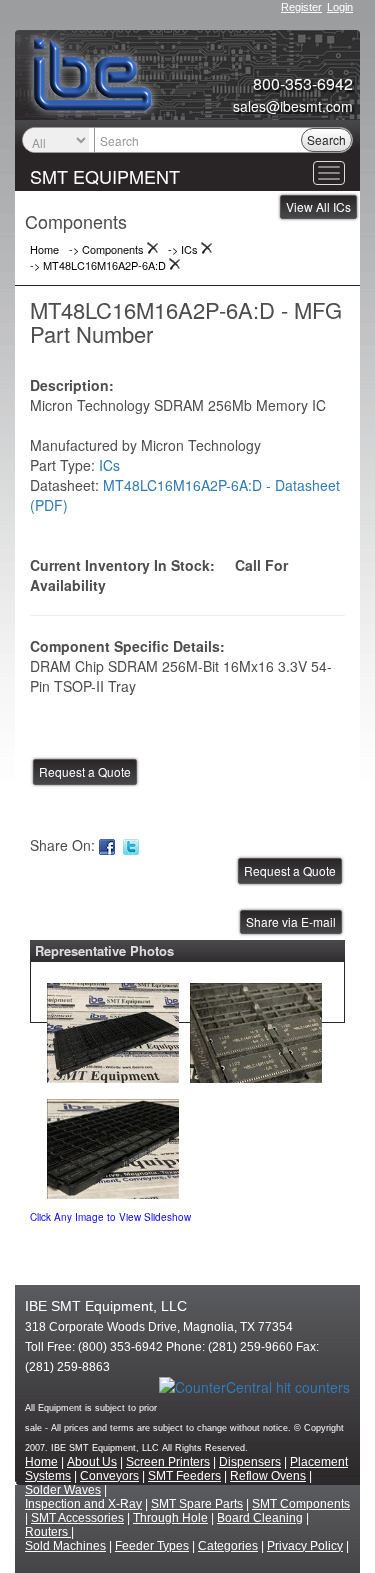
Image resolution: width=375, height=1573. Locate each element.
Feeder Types (152, 1546)
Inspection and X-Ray (83, 1504)
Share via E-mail (291, 921)
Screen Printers (168, 1462)
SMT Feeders (184, 1476)
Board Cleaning (260, 1518)
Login (340, 7)
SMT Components (301, 1504)
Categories (228, 1546)
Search (326, 139)
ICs (109, 465)
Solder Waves (63, 1490)
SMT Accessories (77, 1518)
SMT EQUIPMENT (105, 176)
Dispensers (250, 1462)
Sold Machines (65, 1546)
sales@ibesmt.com (293, 106)
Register (301, 7)
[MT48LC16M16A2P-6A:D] (113, 1028)
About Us (92, 1462)
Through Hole (170, 1518)
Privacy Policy (305, 1546)
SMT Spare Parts (197, 1504)
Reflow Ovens (268, 1476)
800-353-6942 (303, 84)
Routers (48, 1532)
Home (41, 1462)
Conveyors (109, 1476)
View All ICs (318, 206)
